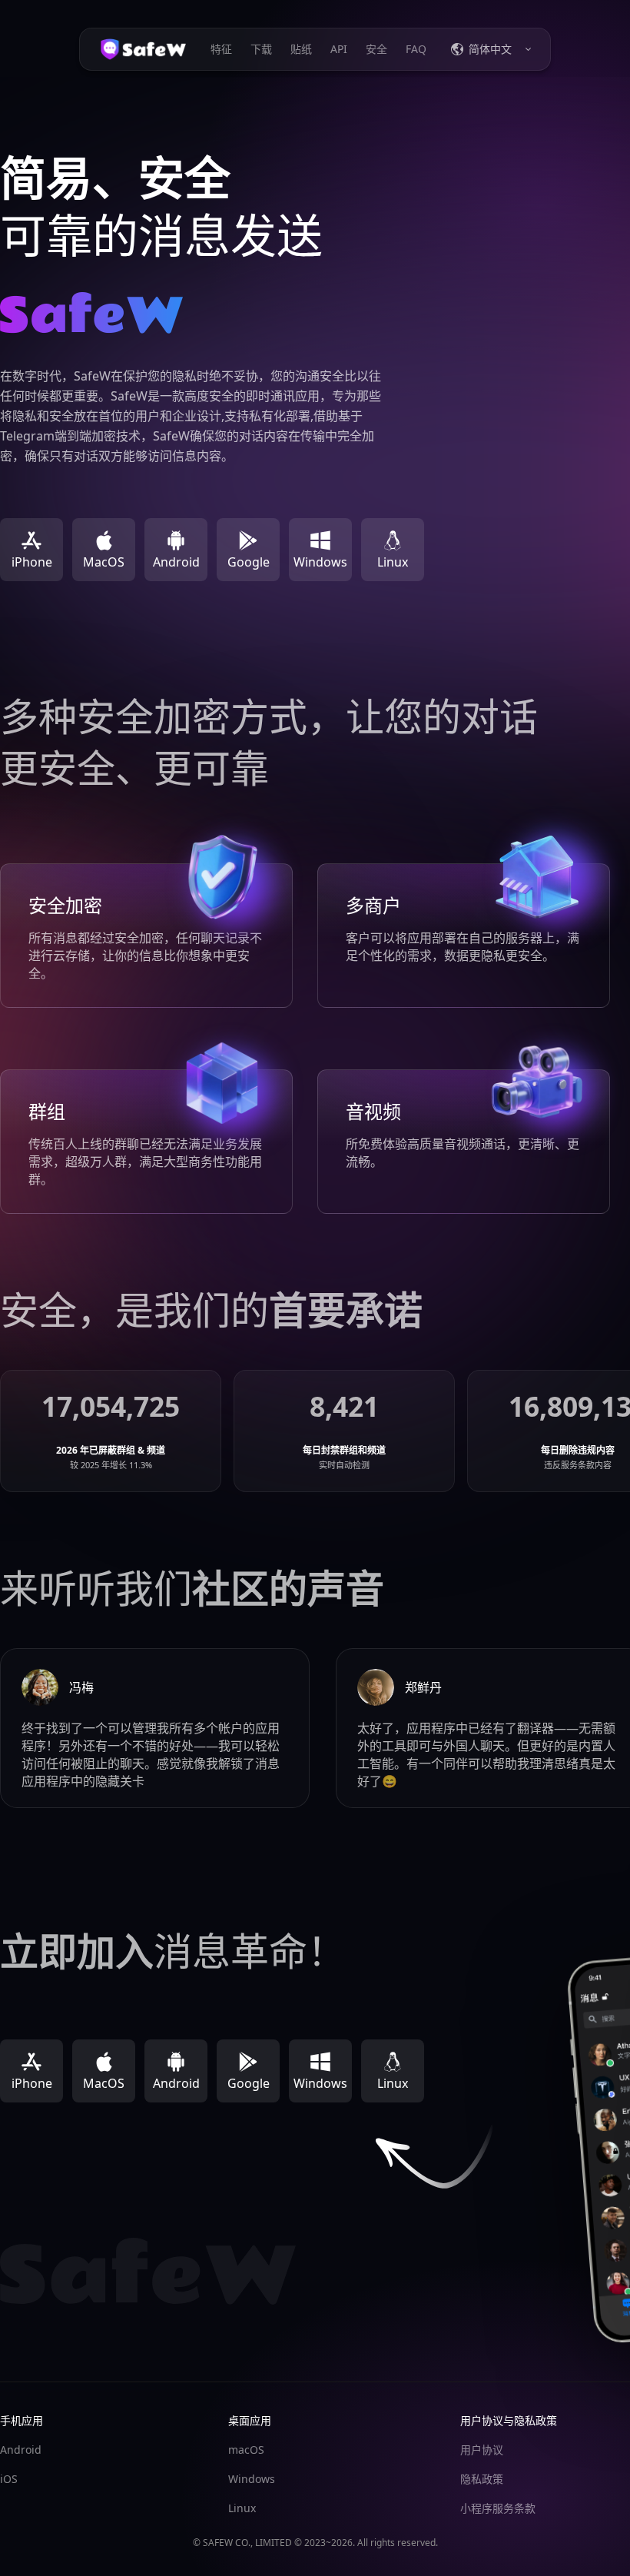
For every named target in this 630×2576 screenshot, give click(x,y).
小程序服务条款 (498, 2508)
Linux (242, 2508)
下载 (261, 49)
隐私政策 (482, 2479)
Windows (252, 2479)
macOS (246, 2450)
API (339, 49)
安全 (376, 49)
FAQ (416, 49)
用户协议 (482, 2450)
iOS (9, 2479)
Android (21, 2450)
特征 (221, 49)
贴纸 (301, 49)
